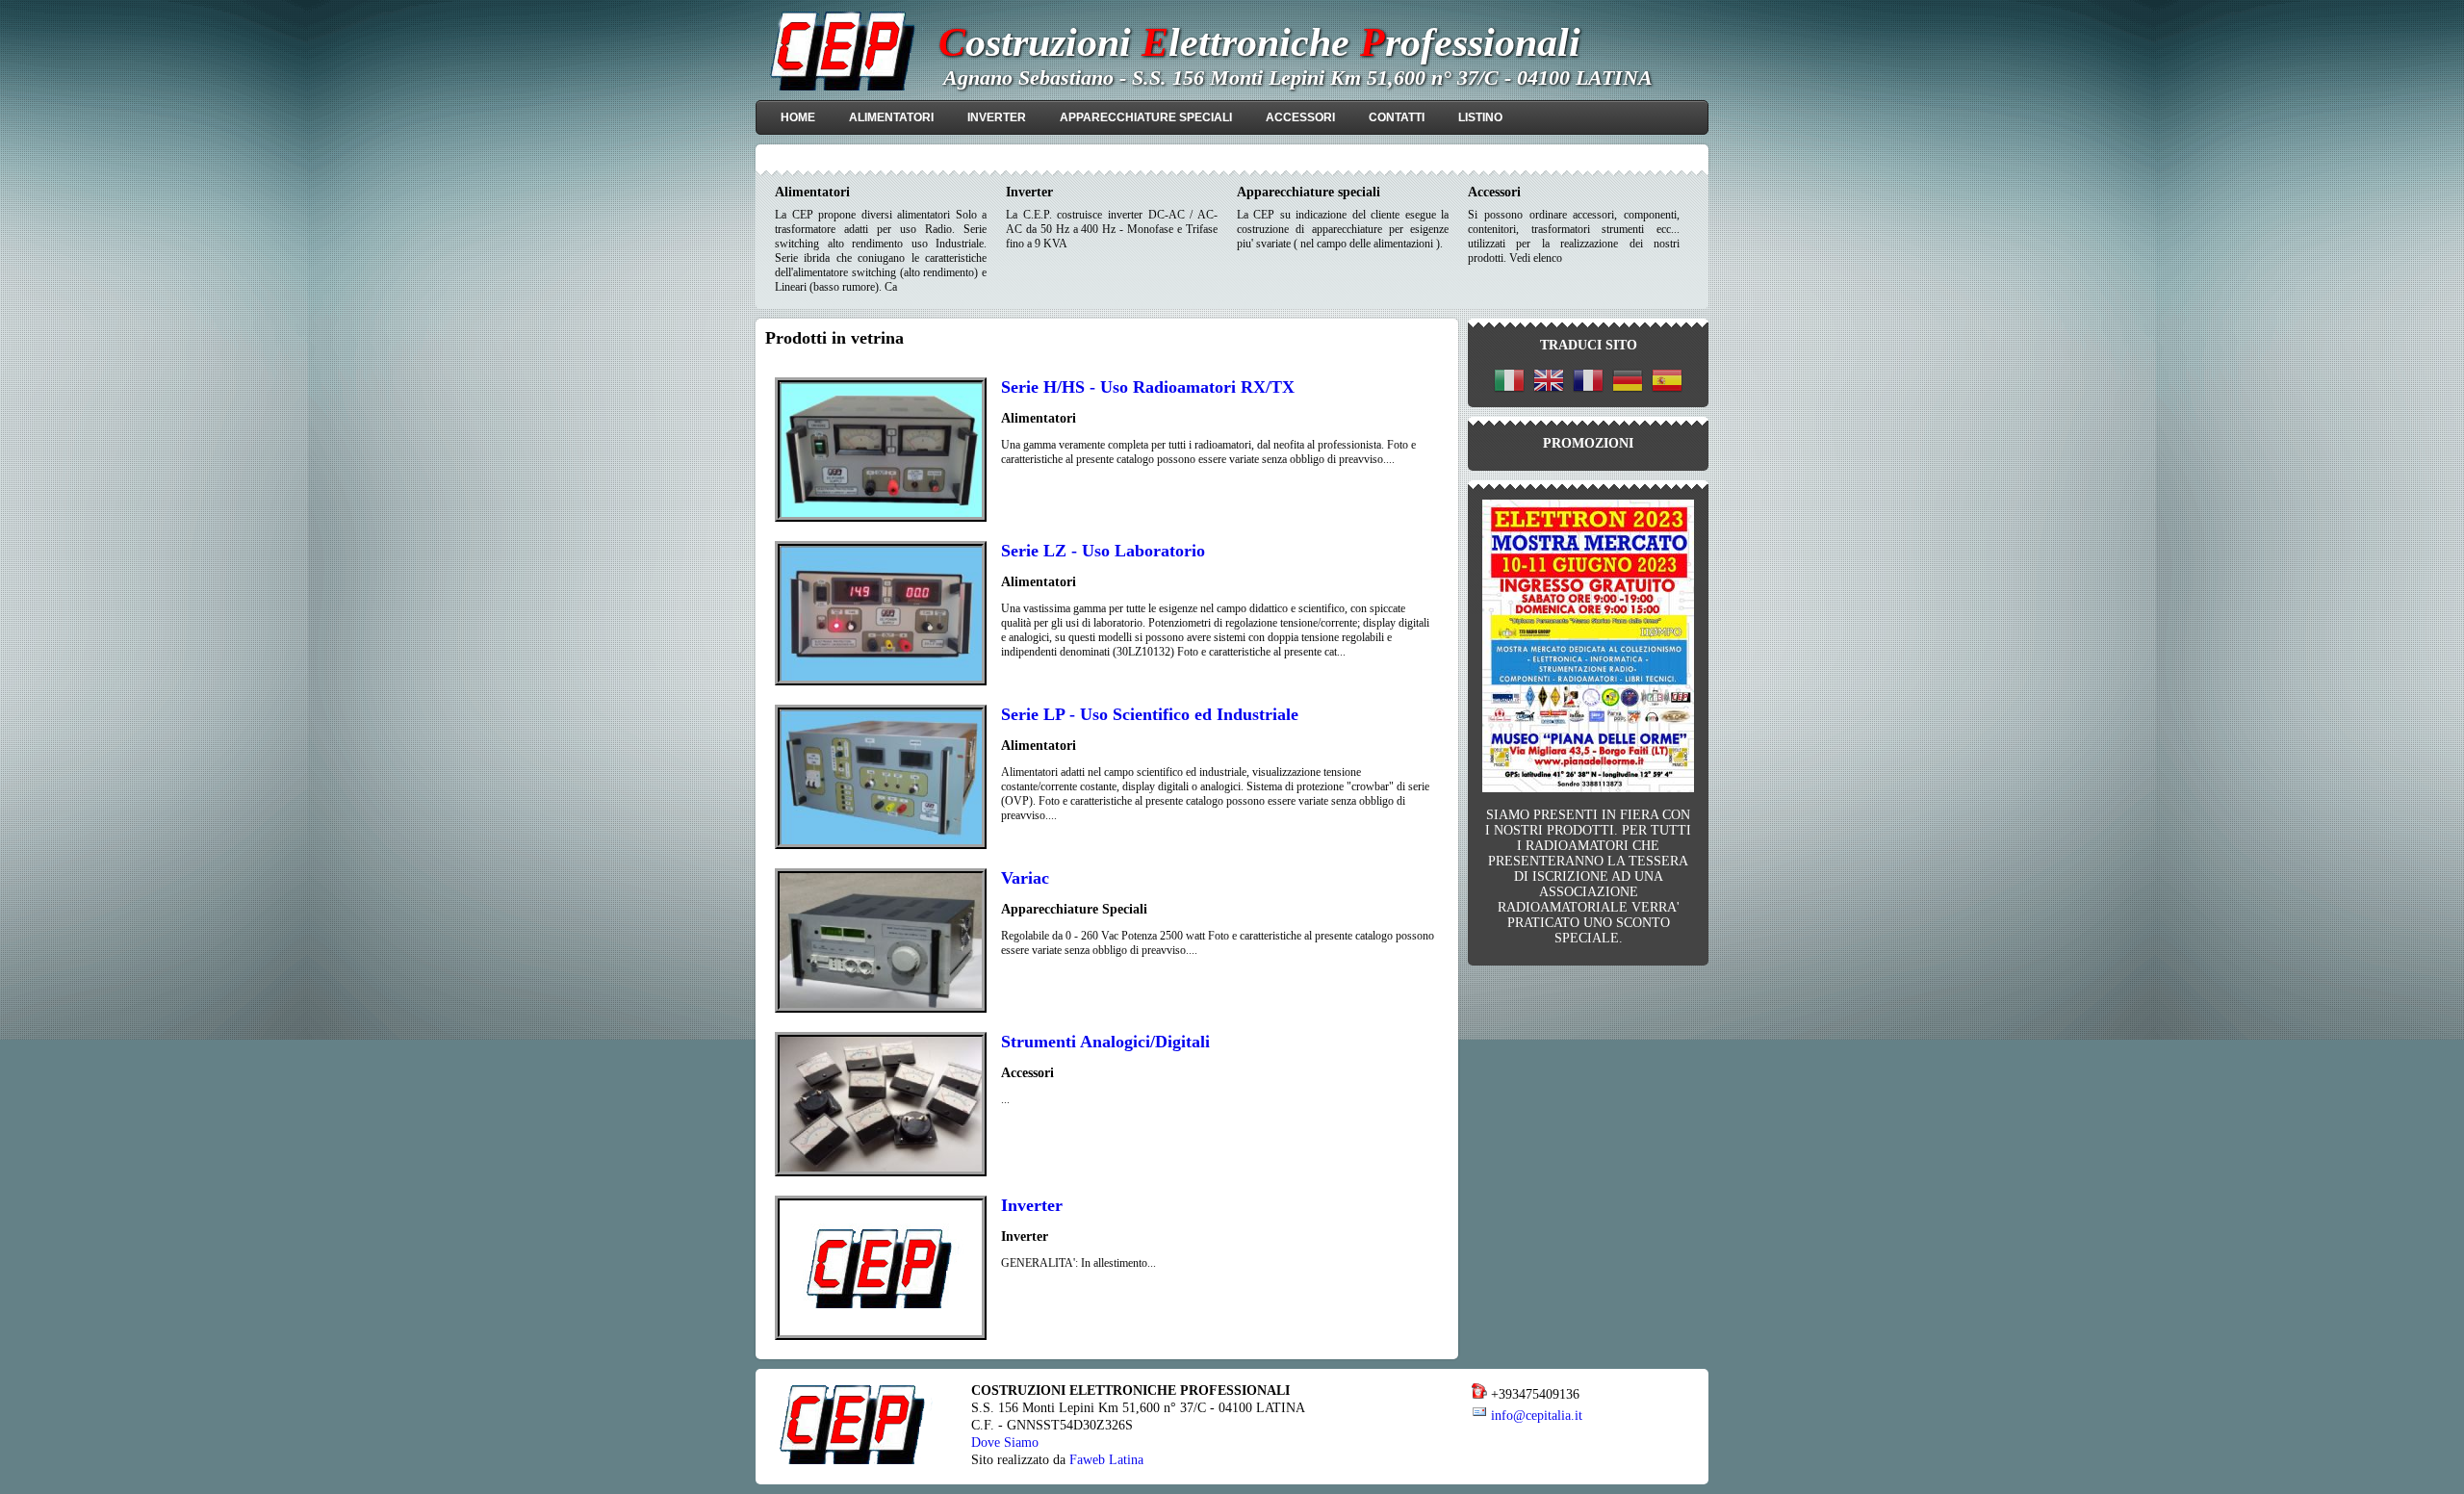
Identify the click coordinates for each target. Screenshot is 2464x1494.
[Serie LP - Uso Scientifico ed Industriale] (881, 845)
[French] (1588, 383)
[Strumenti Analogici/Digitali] (881, 1172)
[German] (1628, 383)
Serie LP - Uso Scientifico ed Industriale (1150, 714)
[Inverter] (881, 1336)
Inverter (1032, 1205)
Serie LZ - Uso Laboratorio (1103, 551)
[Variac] (881, 1009)
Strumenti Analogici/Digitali (1105, 1042)
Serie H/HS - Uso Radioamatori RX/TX (1148, 387)
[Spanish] (1667, 383)
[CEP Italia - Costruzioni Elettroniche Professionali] (844, 87)
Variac (1025, 878)
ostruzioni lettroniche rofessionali (1259, 42)
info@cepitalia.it (1537, 1416)
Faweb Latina (1106, 1460)
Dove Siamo (1005, 1442)
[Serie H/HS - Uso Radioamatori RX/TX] (881, 518)
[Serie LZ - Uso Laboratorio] (881, 682)
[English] (1549, 383)
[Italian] (1509, 383)
